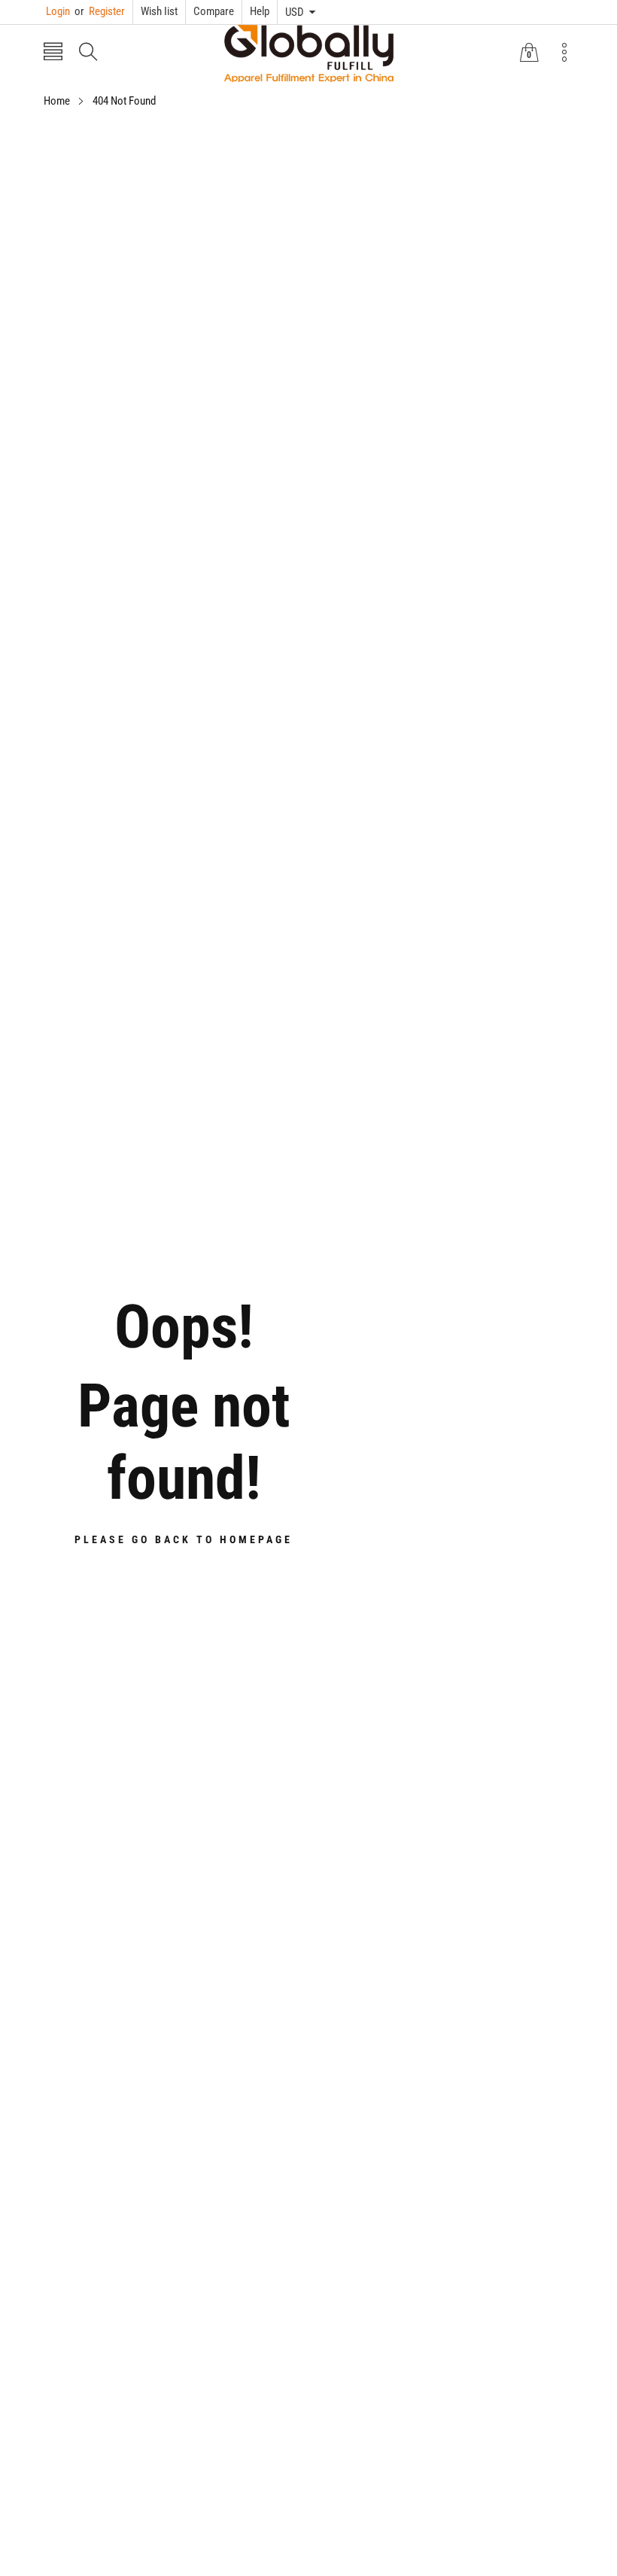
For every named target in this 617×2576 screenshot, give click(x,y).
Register (100, 11)
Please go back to (184, 1539)
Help (260, 11)
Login (58, 11)
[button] (53, 53)
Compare (214, 11)
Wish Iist (159, 11)
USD (295, 12)
